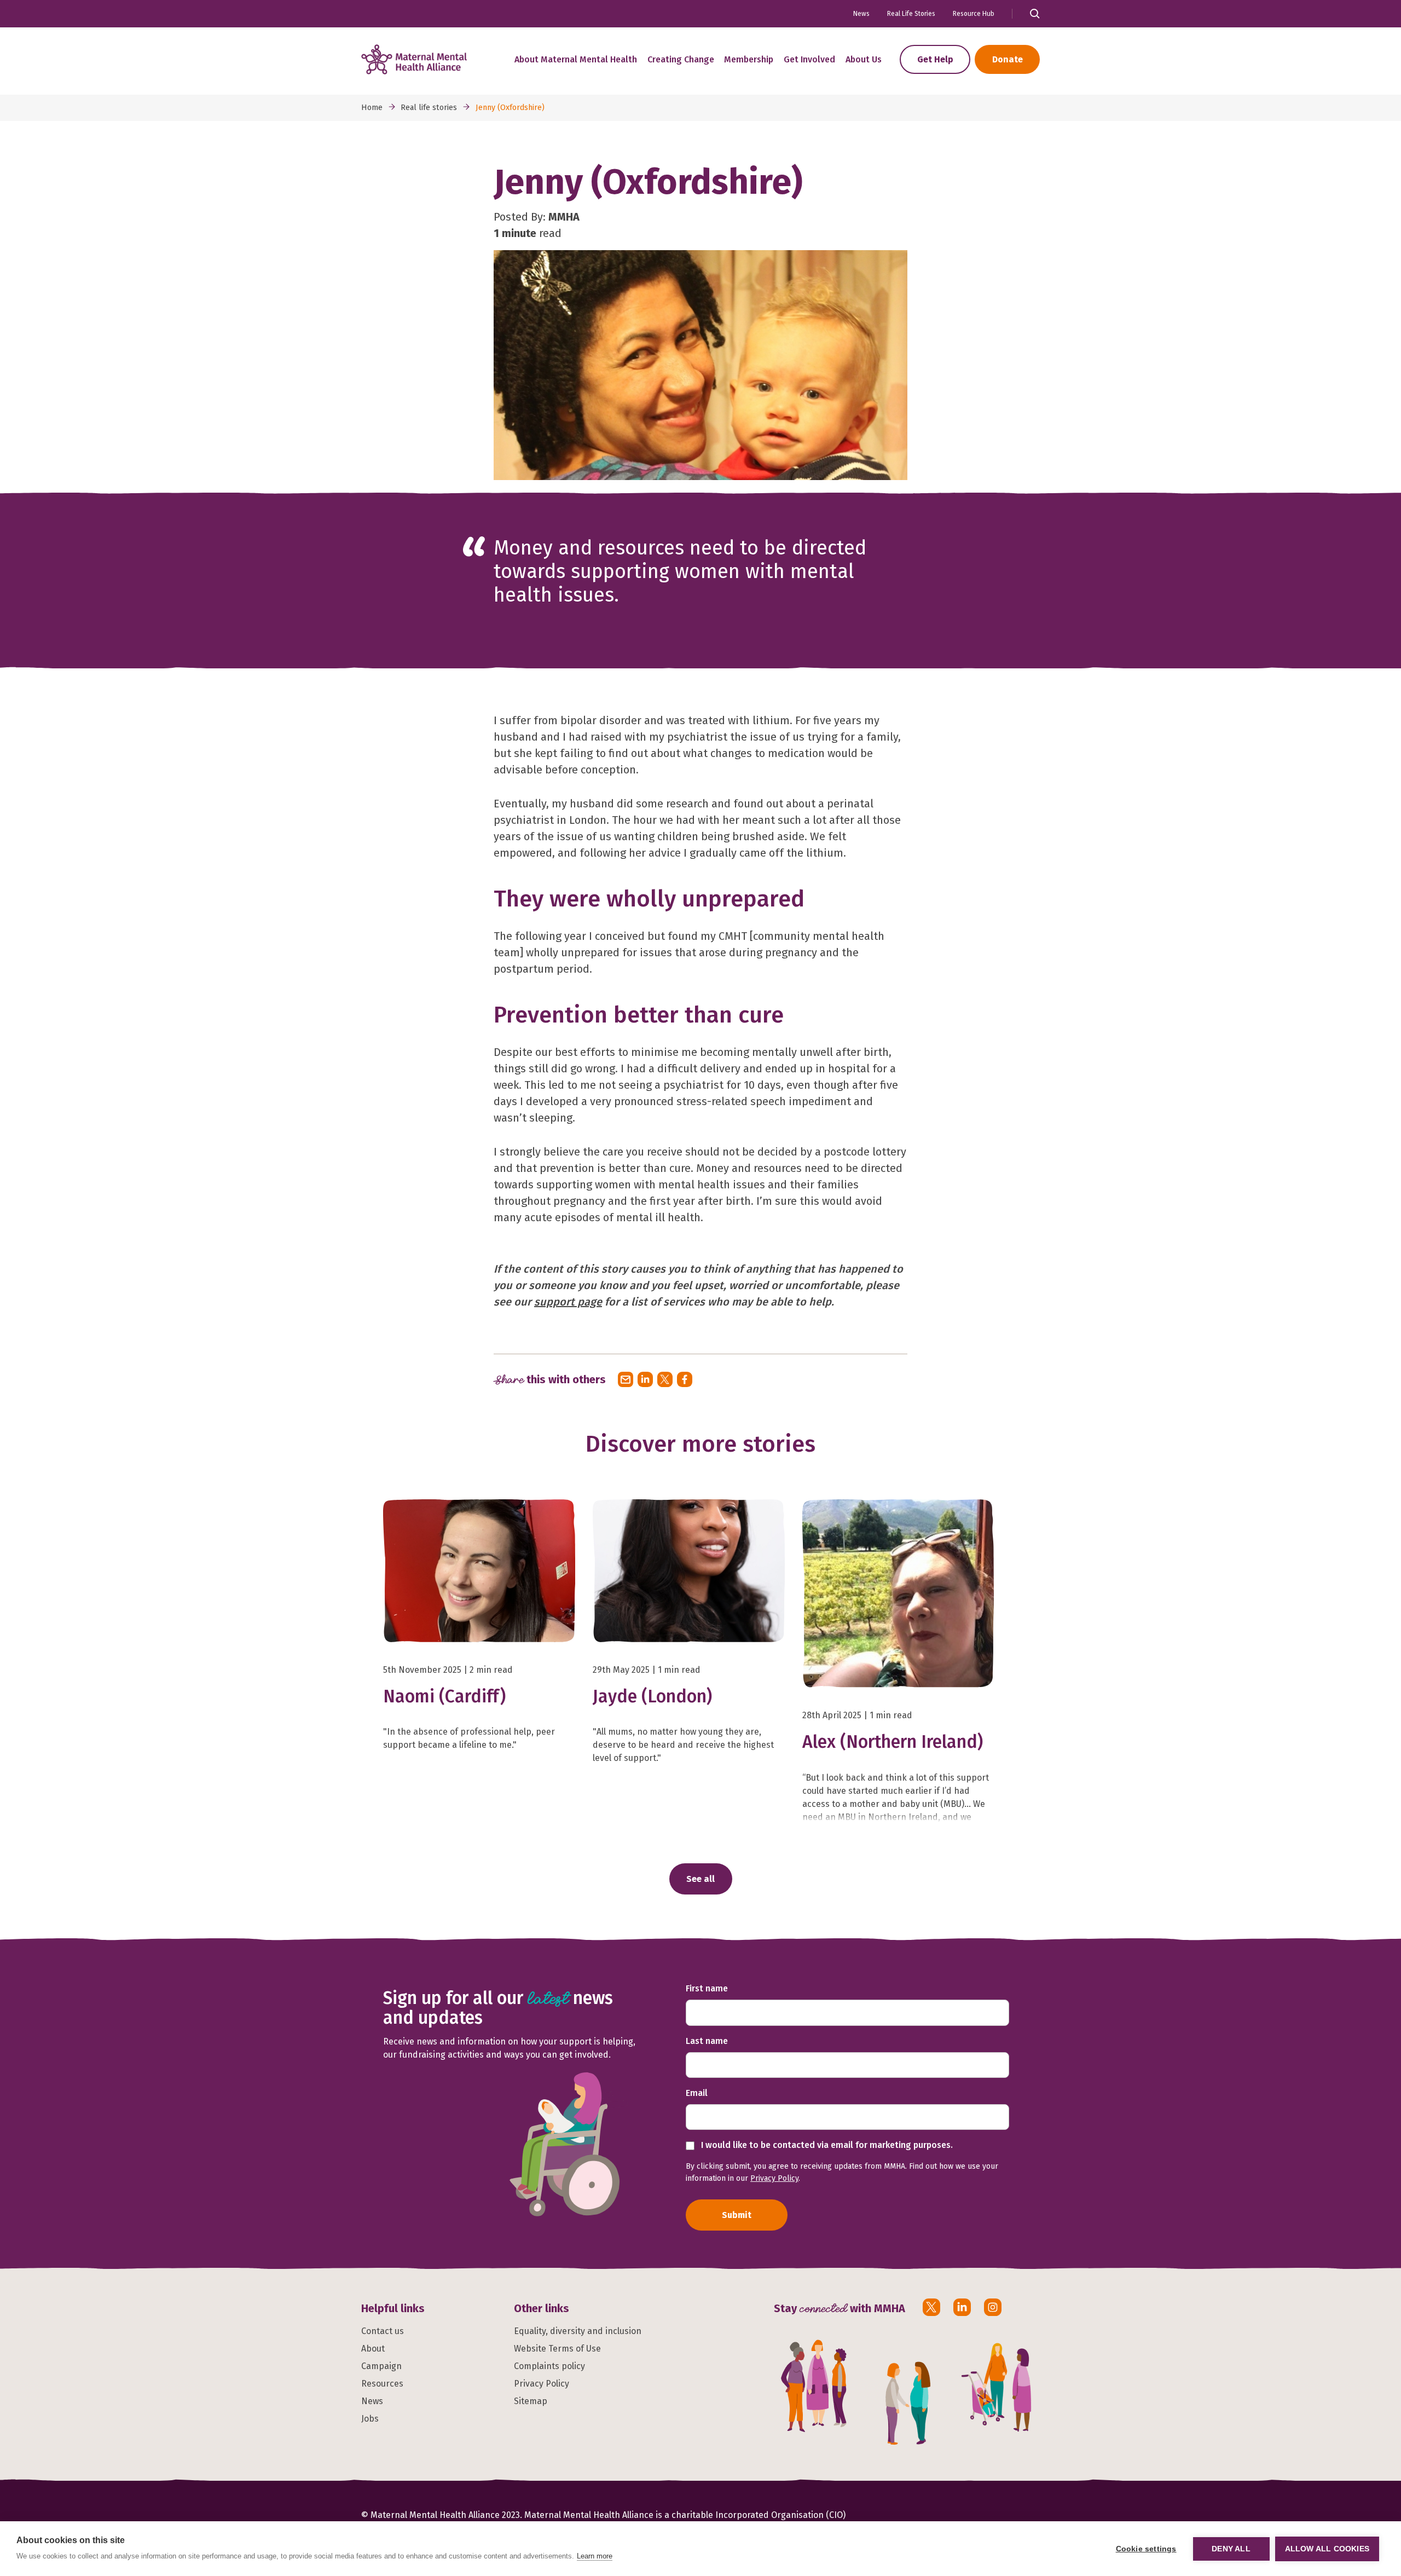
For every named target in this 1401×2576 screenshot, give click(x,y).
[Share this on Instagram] (993, 2307)
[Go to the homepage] (414, 59)
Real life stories (429, 108)
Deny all (1231, 2549)
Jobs (370, 2419)
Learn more (595, 2556)
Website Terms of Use (557, 2349)
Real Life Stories (911, 14)
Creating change (681, 59)
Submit (737, 2215)
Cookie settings (1146, 2549)
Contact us (383, 2331)
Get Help (935, 59)
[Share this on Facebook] (685, 1379)
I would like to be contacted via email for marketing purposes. (826, 2145)
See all (700, 1879)
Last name (707, 2041)
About (373, 2349)
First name (707, 1988)
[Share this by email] (626, 1379)
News (861, 14)
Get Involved (809, 59)
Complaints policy (549, 2366)
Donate (1008, 59)
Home (372, 108)
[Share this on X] (665, 1379)
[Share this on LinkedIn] (645, 1379)
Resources (382, 2384)
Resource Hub (974, 14)
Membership (749, 59)
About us (864, 59)
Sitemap (531, 2401)
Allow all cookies (1327, 2549)
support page (568, 1302)
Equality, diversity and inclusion (578, 2331)
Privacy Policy (774, 2178)
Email (697, 2093)
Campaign (381, 2366)
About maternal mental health (576, 59)
